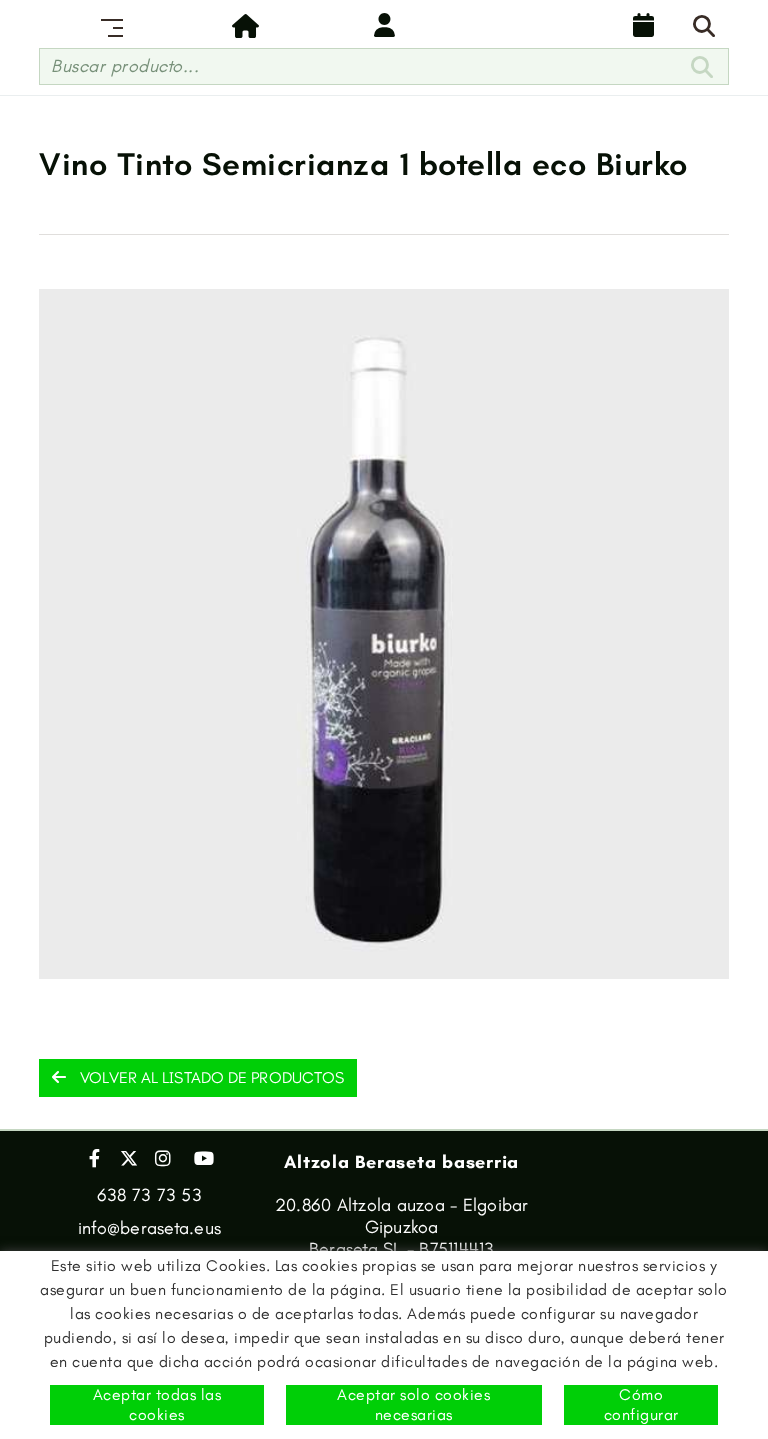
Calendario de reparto (639, 25)
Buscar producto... (125, 66)
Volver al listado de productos (210, 1077)
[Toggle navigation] (108, 25)
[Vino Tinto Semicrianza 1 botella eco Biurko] (384, 634)
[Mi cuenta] (384, 25)
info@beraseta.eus (149, 1228)
